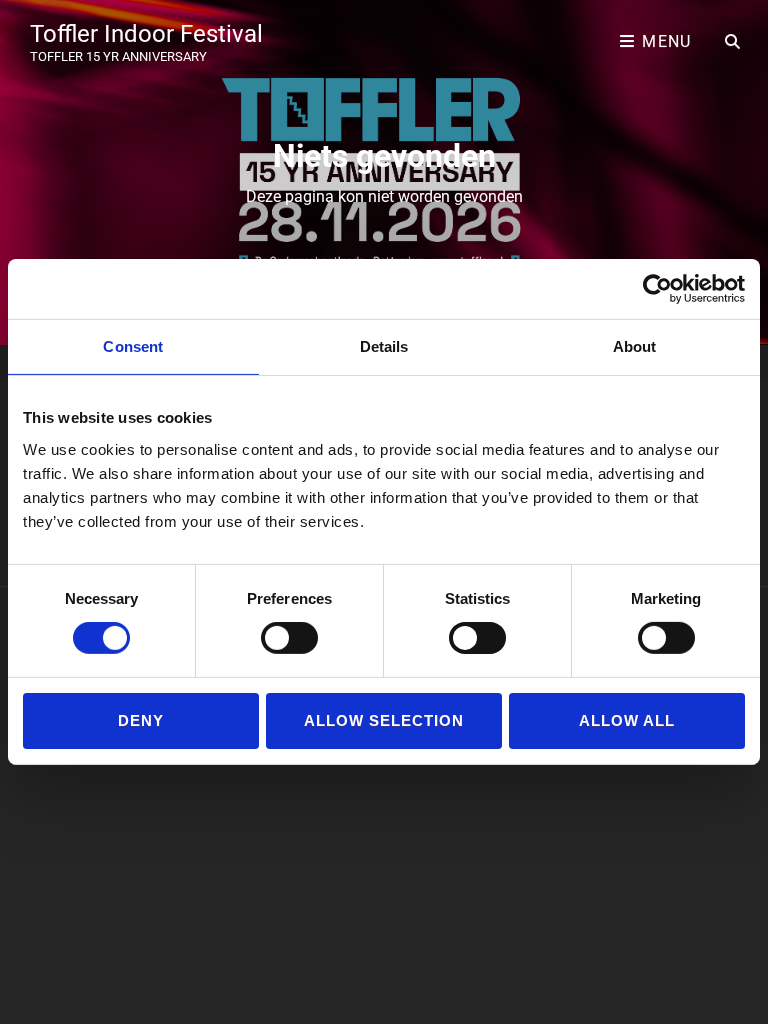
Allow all (627, 720)
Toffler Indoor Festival (146, 34)
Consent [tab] (133, 346)
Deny (141, 720)
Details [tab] (384, 346)
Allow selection (384, 720)
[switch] (289, 638)
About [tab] (635, 346)
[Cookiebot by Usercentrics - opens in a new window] (657, 289)
